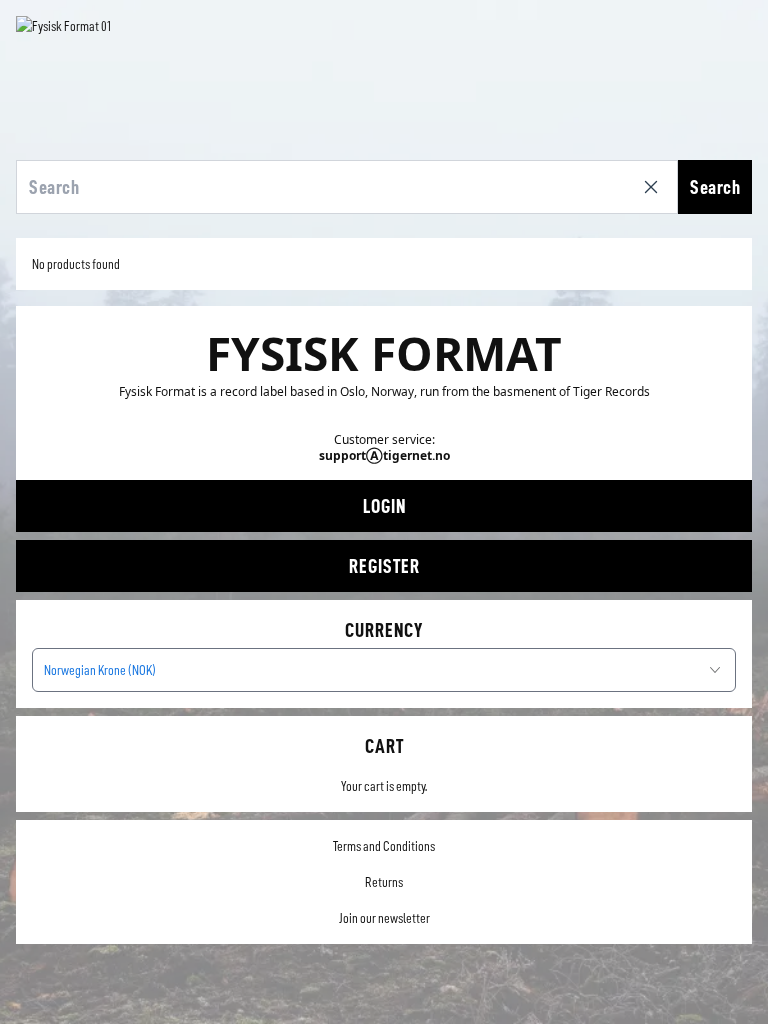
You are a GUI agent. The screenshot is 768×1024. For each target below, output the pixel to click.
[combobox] (384, 670)
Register (384, 566)
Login (384, 506)
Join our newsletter (384, 918)
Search (715, 187)
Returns (384, 882)
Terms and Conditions (384, 846)
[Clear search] (655, 187)
